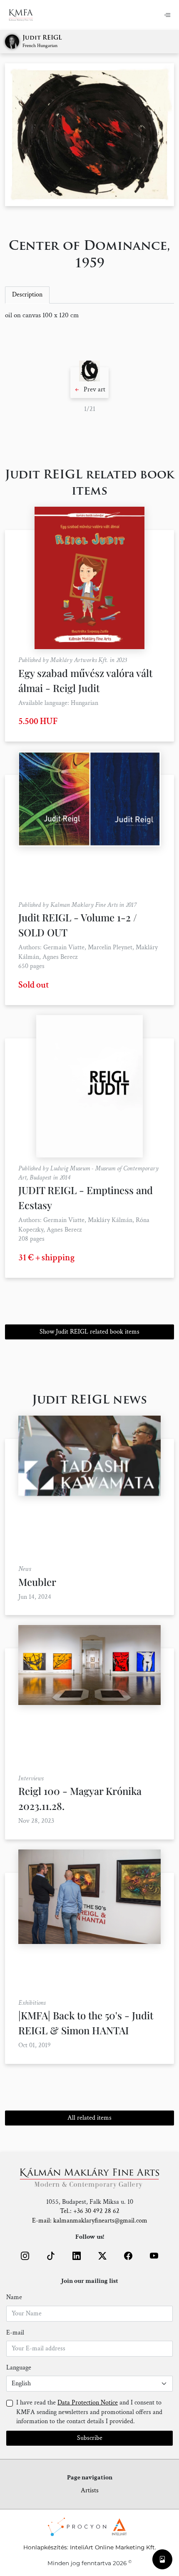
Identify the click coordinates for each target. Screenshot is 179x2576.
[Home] (26, 15)
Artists (90, 2490)
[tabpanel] (89, 316)
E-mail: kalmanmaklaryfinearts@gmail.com (90, 2221)
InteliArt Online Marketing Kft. (113, 2547)
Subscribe (90, 2438)
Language (19, 2368)
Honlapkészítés (45, 2547)
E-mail (15, 2333)
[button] (89, 383)
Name (14, 2297)
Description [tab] (27, 295)
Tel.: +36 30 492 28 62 (90, 2211)
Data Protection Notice (88, 2403)
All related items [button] (89, 2118)
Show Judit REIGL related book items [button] (89, 1332)
